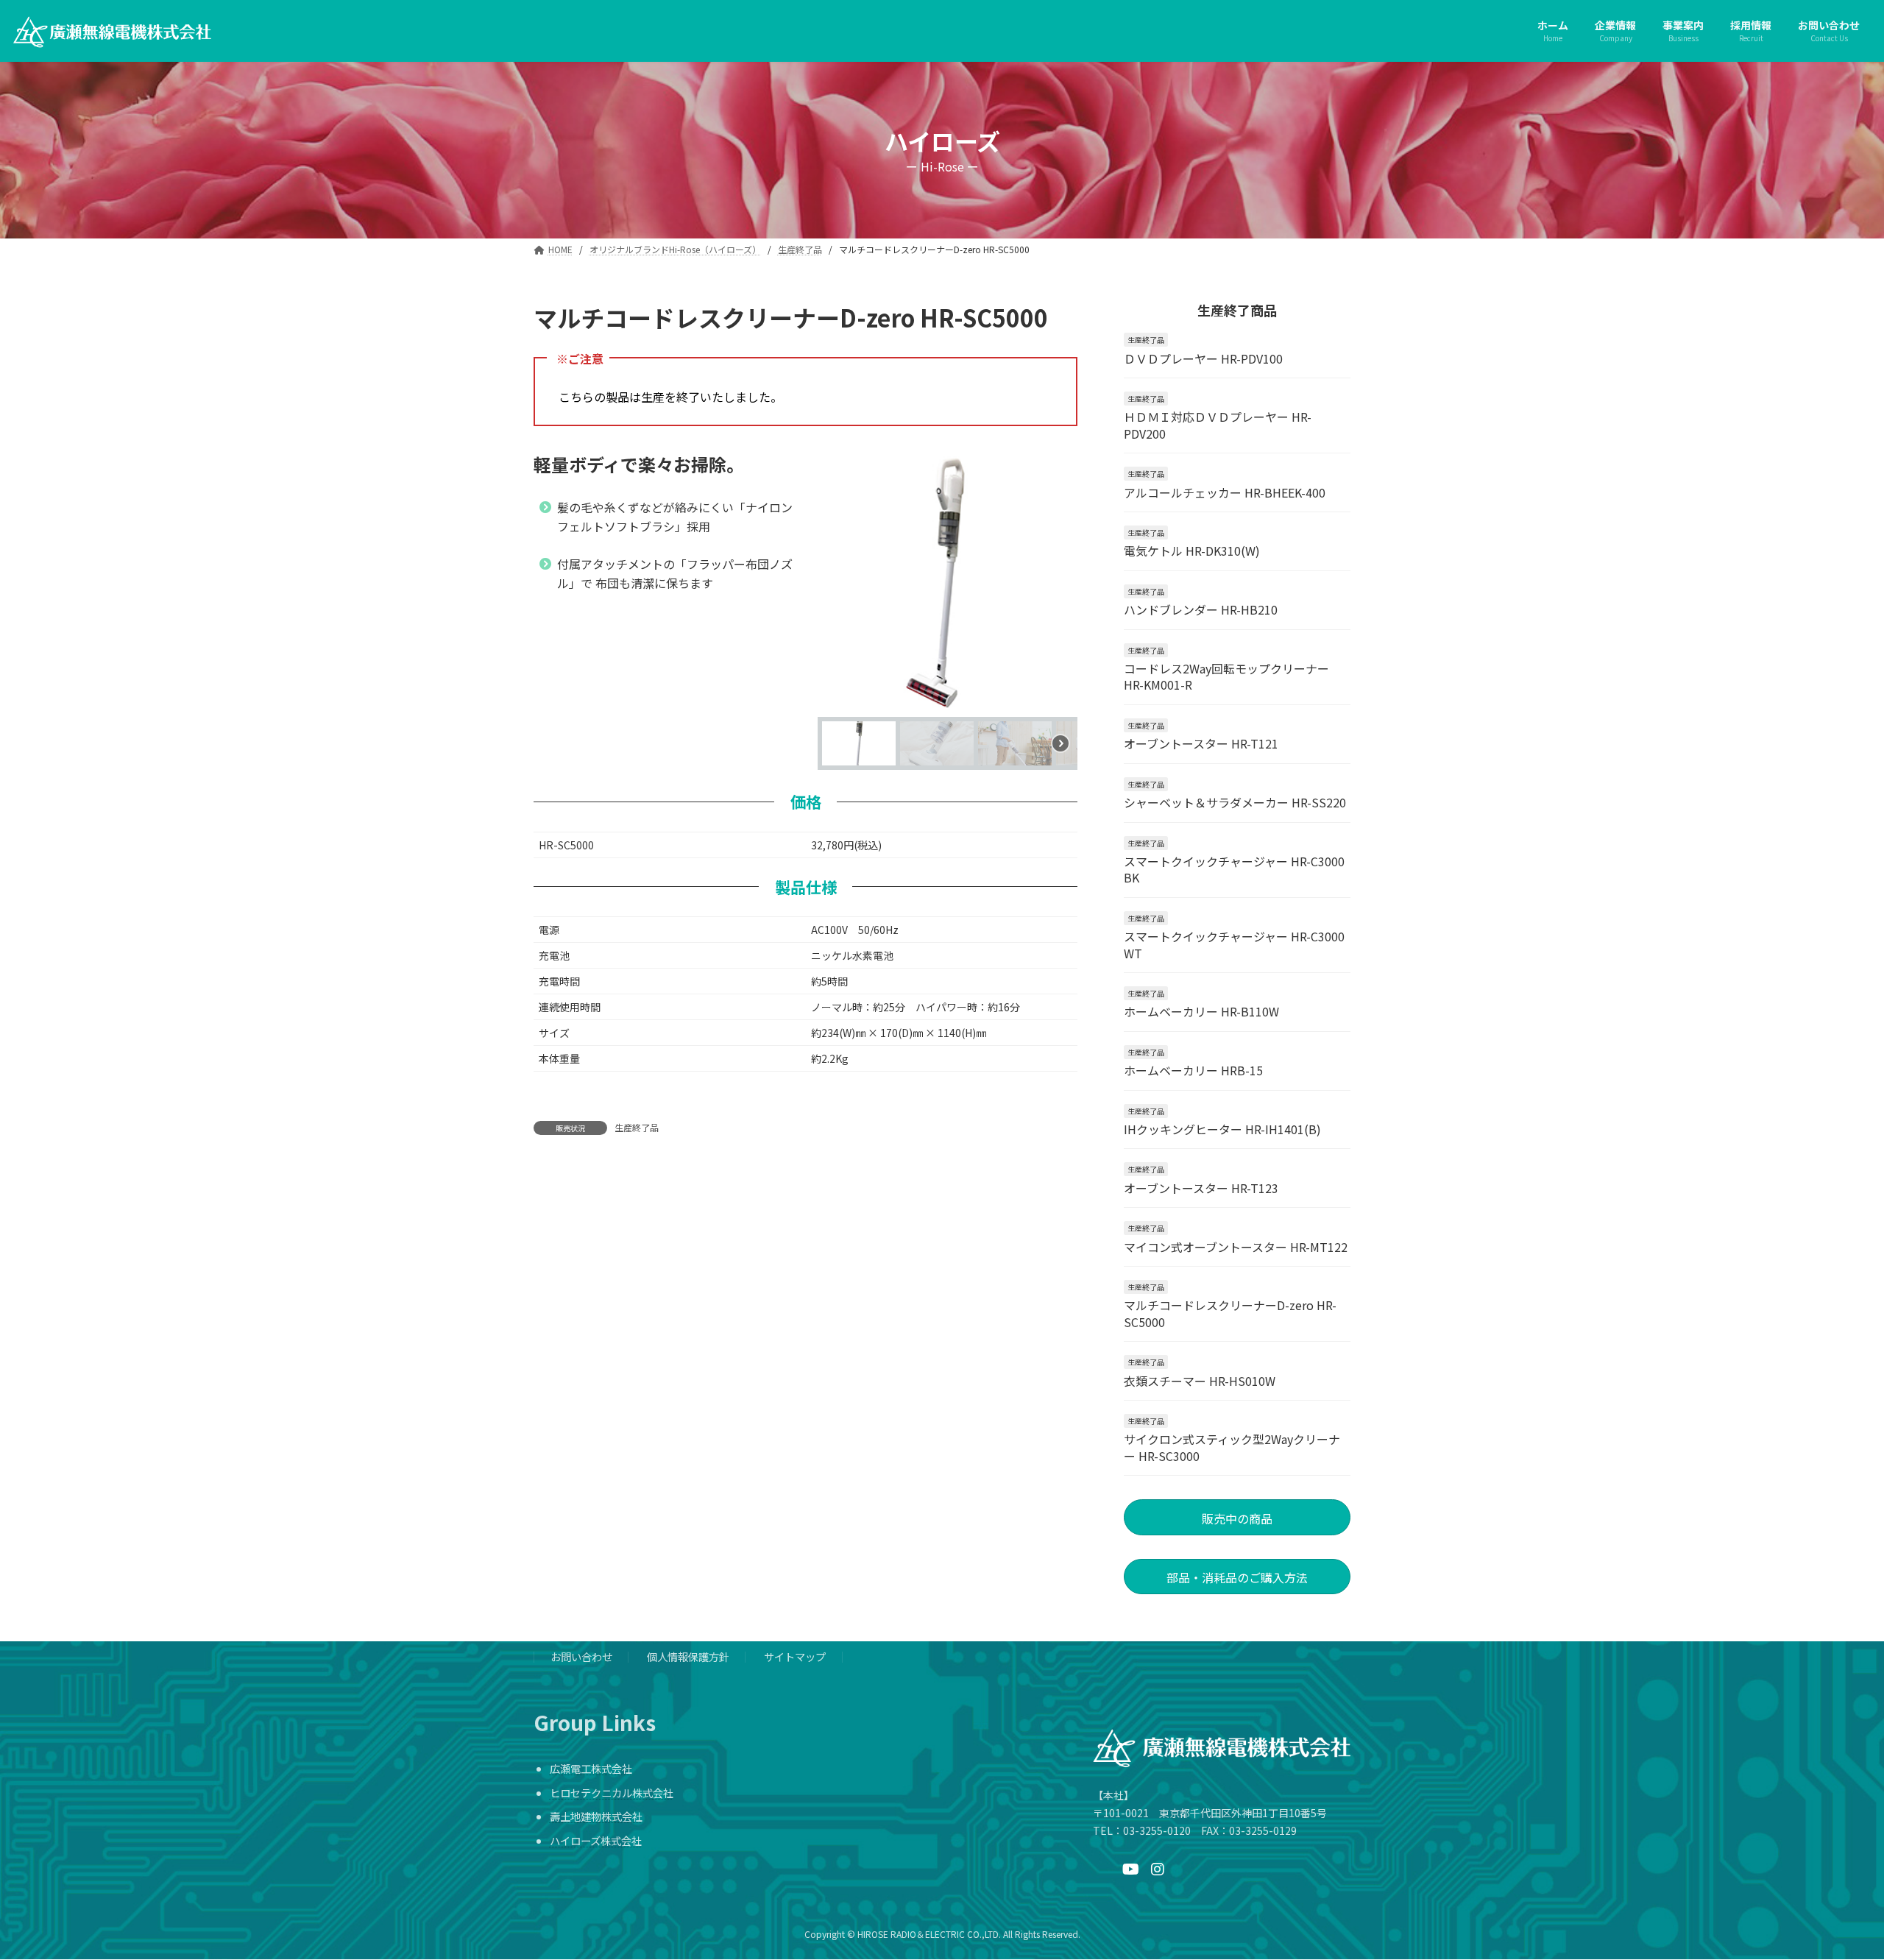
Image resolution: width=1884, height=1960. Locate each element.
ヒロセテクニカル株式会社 (612, 1793)
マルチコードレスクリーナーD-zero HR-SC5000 (1230, 1313)
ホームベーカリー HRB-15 (1193, 1070)
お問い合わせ (581, 1656)
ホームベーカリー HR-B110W (1201, 1011)
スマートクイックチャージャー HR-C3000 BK (1234, 869)
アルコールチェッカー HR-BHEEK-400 (1225, 492)
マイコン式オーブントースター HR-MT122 (1236, 1246)
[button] (840, 584)
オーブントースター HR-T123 (1201, 1187)
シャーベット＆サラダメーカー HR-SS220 (1235, 802)
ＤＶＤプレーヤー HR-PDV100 (1203, 358)
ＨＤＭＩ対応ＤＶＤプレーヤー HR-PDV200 (1218, 425)
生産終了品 (637, 1127)
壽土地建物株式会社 (596, 1816)
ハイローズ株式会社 (596, 1840)
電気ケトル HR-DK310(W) (1192, 551)
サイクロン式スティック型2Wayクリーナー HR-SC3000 (1232, 1447)
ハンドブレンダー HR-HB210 (1201, 609)
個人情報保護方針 (688, 1656)
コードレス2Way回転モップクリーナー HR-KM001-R (1226, 676)
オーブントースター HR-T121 (1201, 743)
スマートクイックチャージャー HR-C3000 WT (1234, 944)
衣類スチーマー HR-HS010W (1200, 1380)
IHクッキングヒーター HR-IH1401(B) (1222, 1129)
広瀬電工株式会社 (591, 1768)
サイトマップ (795, 1656)
